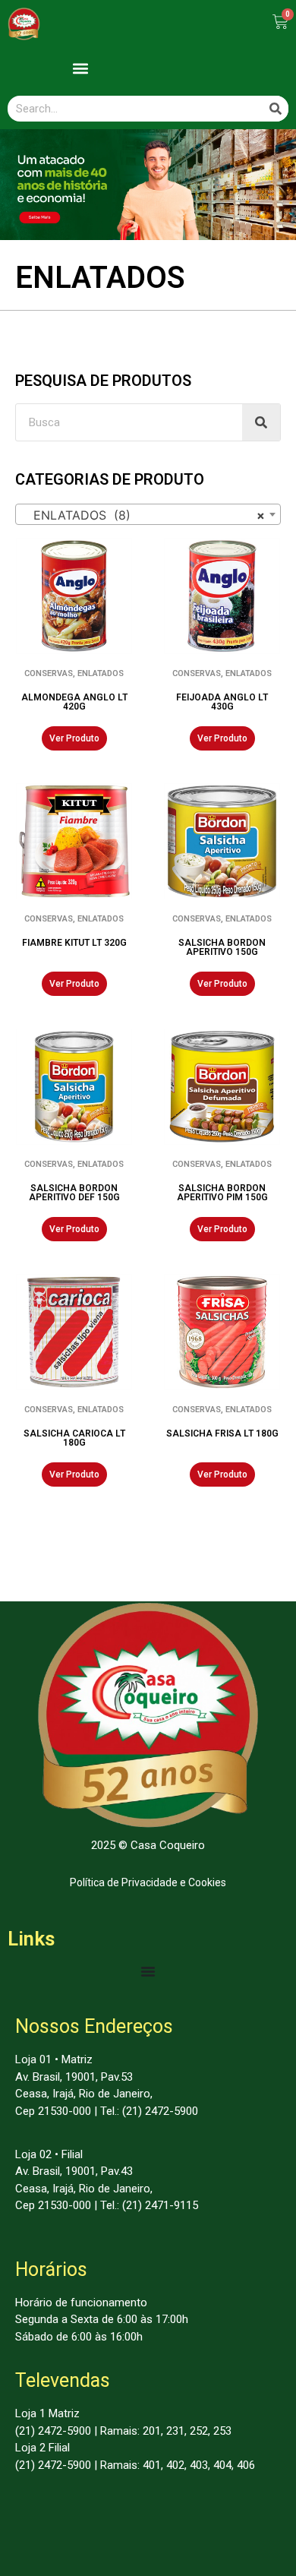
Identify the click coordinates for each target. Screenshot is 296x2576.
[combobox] (148, 514)
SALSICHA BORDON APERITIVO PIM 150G (222, 1193)
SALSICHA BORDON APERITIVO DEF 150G (74, 1193)
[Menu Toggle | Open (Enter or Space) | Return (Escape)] (148, 1971)
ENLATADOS (101, 673)
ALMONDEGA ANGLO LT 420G (74, 702)
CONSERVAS (49, 673)
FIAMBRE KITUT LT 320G (74, 943)
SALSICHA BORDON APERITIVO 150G (222, 947)
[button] (80, 68)
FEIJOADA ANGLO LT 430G (222, 702)
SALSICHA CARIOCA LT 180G (74, 1438)
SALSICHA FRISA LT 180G (222, 1433)
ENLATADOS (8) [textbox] (143, 515)
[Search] (276, 109)
